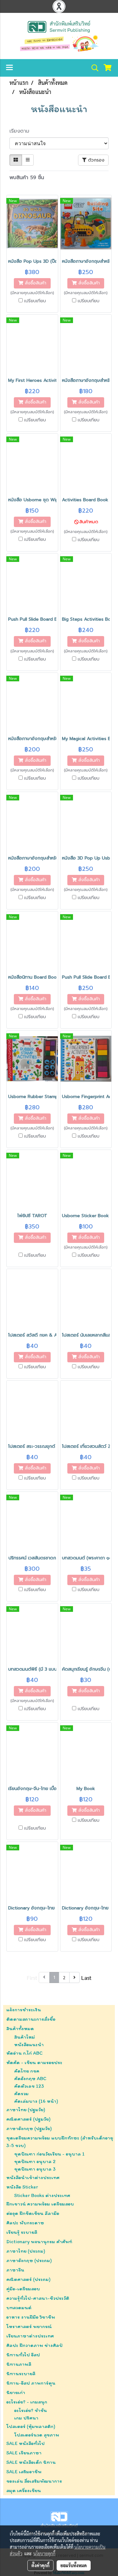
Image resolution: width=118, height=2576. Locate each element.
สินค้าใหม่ (25, 2037)
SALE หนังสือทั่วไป (25, 2443)
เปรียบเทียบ (35, 301)
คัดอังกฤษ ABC (30, 2078)
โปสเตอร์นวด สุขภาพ (37, 2435)
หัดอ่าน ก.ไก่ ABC (24, 2053)
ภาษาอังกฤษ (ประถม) (29, 2260)
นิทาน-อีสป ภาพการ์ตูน (31, 2383)
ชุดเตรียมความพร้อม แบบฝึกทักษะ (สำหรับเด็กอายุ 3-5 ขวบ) (60, 2142)
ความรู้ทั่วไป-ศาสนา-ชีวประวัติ (38, 2298)
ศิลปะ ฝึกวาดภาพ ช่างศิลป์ (34, 2345)
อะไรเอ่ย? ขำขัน (31, 2410)
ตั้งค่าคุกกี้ (40, 2565)
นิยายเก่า (16, 2392)
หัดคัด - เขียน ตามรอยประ (34, 2062)
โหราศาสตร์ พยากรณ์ (29, 2326)
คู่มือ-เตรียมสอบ (23, 2289)
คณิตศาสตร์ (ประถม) (28, 2279)
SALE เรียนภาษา (24, 2453)
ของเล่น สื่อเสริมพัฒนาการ (34, 2481)
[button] (93, 68)
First (32, 1977)
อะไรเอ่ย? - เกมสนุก (27, 2402)
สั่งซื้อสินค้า (35, 283)
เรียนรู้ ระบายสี (22, 2232)
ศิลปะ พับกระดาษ (25, 2223)
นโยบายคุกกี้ (44, 2553)
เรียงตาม (22, 131)
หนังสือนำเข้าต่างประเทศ (33, 2177)
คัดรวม (21, 2093)
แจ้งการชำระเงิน (24, 2010)
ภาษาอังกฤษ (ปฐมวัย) (29, 2128)
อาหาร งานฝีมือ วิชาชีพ (31, 2317)
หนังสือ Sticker (22, 2187)
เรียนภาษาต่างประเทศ (30, 2336)
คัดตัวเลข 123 (29, 2086)
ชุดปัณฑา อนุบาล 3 (35, 2169)
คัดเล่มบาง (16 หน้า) (36, 2101)
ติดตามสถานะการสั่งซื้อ (31, 2019)
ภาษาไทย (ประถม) (26, 2251)
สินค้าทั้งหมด (20, 2028)
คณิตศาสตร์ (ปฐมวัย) (28, 2119)
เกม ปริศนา (26, 2418)
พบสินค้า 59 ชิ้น (27, 178)
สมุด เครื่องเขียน (24, 2490)
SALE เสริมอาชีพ (24, 2472)
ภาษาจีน (15, 2270)
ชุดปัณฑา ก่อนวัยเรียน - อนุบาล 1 (49, 2154)
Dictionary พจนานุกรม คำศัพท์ (39, 2241)
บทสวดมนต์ (19, 2307)
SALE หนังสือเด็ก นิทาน (31, 2462)
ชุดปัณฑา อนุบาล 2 (35, 2161)
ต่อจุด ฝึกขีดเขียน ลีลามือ (33, 2213)
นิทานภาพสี (19, 2364)
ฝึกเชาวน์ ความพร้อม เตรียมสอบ (40, 2204)
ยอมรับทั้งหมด (74, 2565)
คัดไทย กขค (27, 2071)
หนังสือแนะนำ (29, 2044)
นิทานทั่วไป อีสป (23, 2355)
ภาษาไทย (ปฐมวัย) (26, 2109)
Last (86, 1977)
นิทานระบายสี (21, 2373)
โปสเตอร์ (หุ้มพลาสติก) (31, 2426)
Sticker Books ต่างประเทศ (42, 2195)
